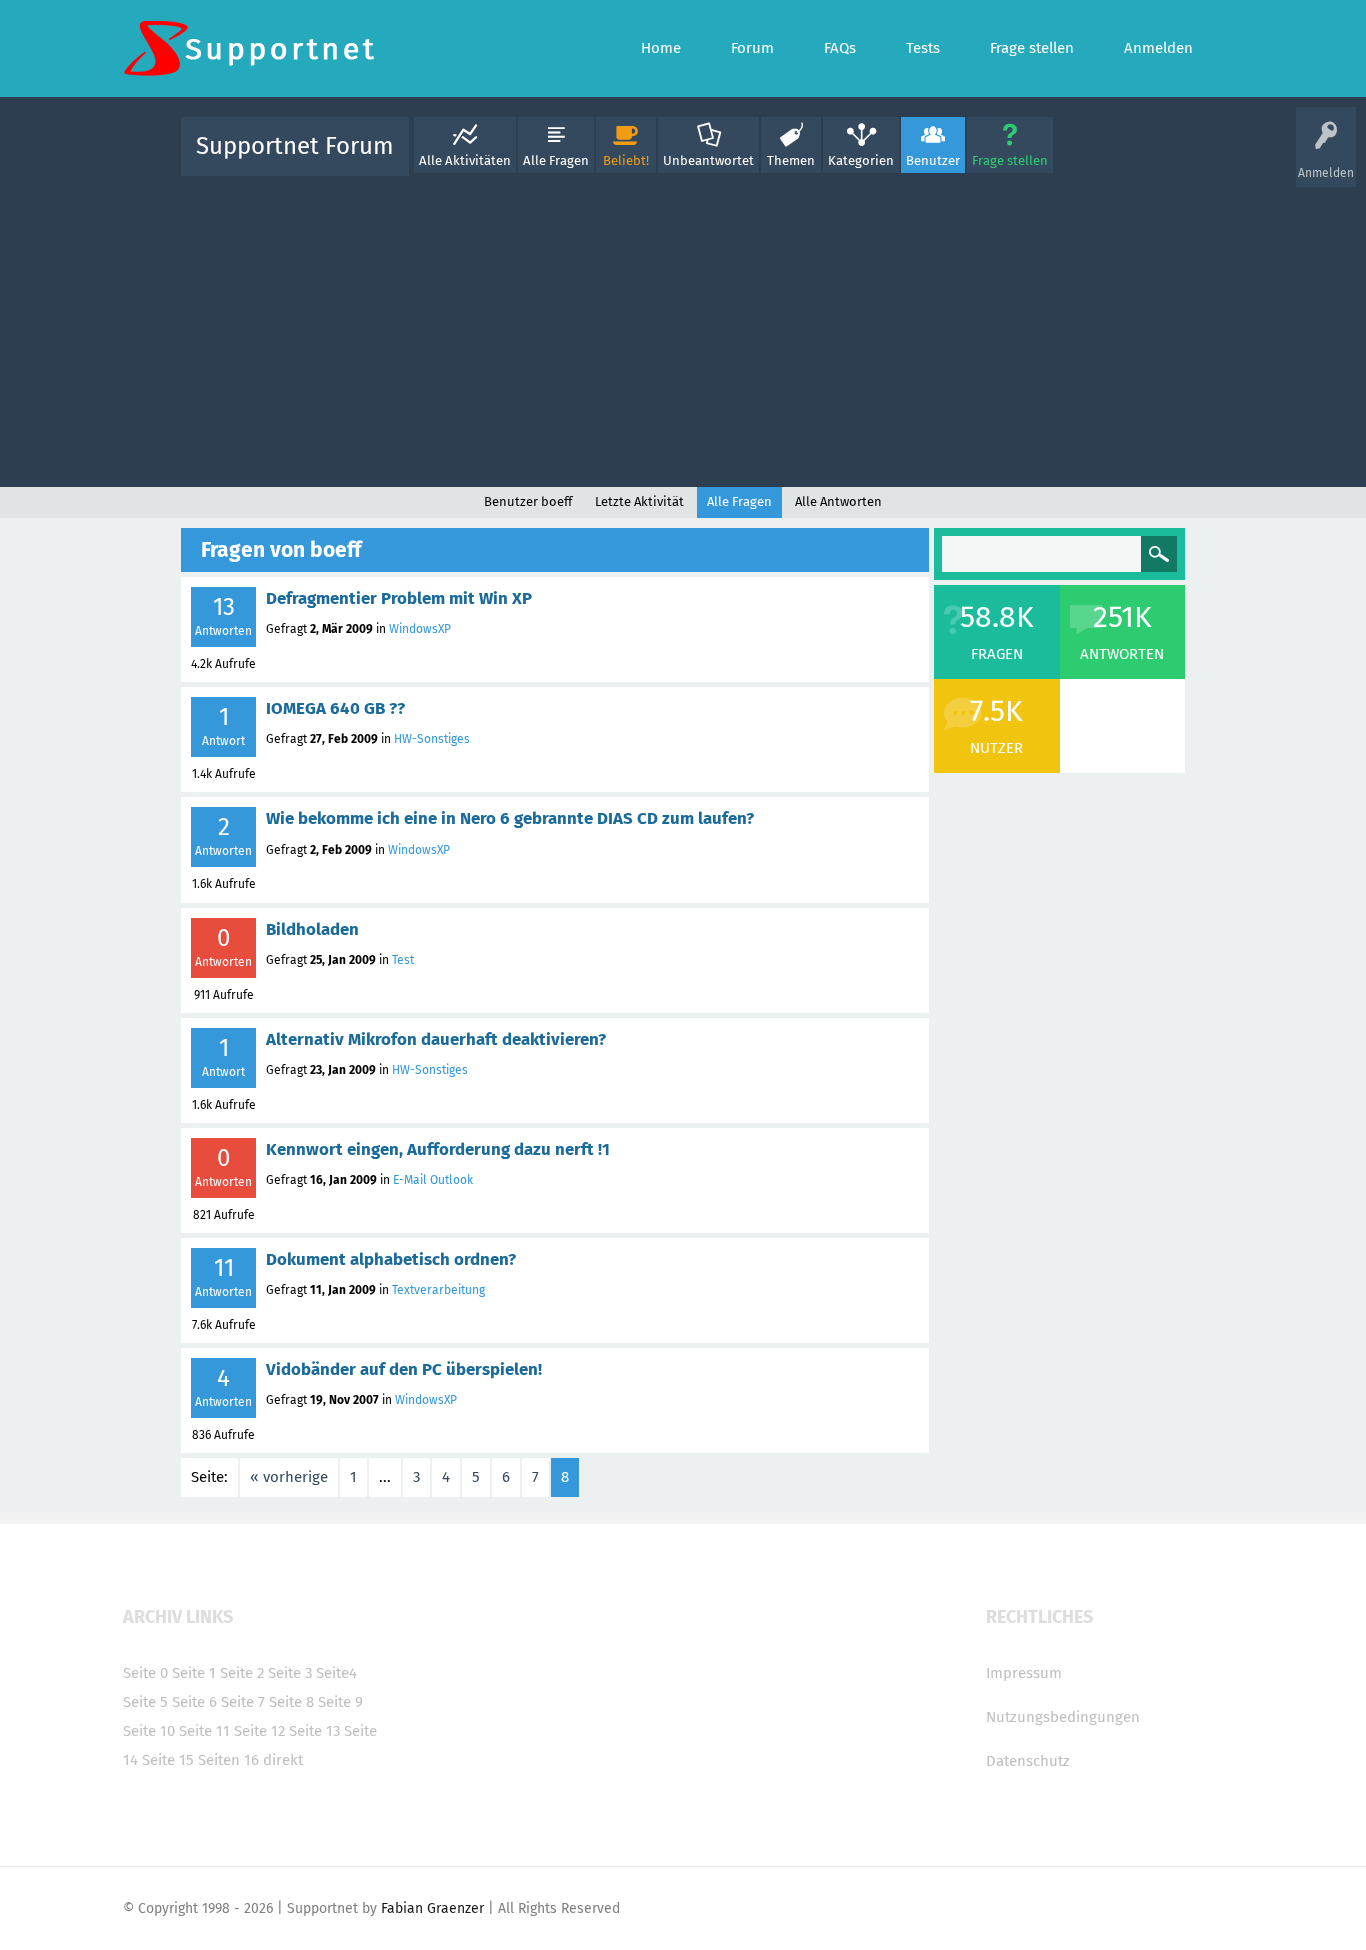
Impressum (1024, 1673)
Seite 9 (340, 1702)
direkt (283, 1760)
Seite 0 (145, 1673)
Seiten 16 (228, 1760)
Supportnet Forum (295, 146)
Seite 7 (243, 1702)
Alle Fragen (556, 160)
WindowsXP (420, 629)
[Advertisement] (683, 327)
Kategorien (861, 160)
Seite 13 (314, 1731)
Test (403, 960)
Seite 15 (168, 1760)
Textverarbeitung (438, 1290)
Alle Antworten (838, 501)
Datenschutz (1028, 1761)
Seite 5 (145, 1702)
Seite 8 (291, 1702)
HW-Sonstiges (432, 739)
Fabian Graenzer (432, 1908)
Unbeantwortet (708, 160)
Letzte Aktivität (639, 501)
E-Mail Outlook (433, 1180)
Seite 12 (259, 1731)
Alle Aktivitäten (465, 160)
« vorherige (289, 1477)
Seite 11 (204, 1731)
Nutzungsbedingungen (1063, 1717)
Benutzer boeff (528, 501)
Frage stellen (1010, 160)
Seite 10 (149, 1731)
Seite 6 (194, 1702)
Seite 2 (242, 1673)
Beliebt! (626, 160)
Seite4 (336, 1673)
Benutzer (933, 160)
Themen (791, 160)
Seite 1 (194, 1673)
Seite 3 (290, 1673)
